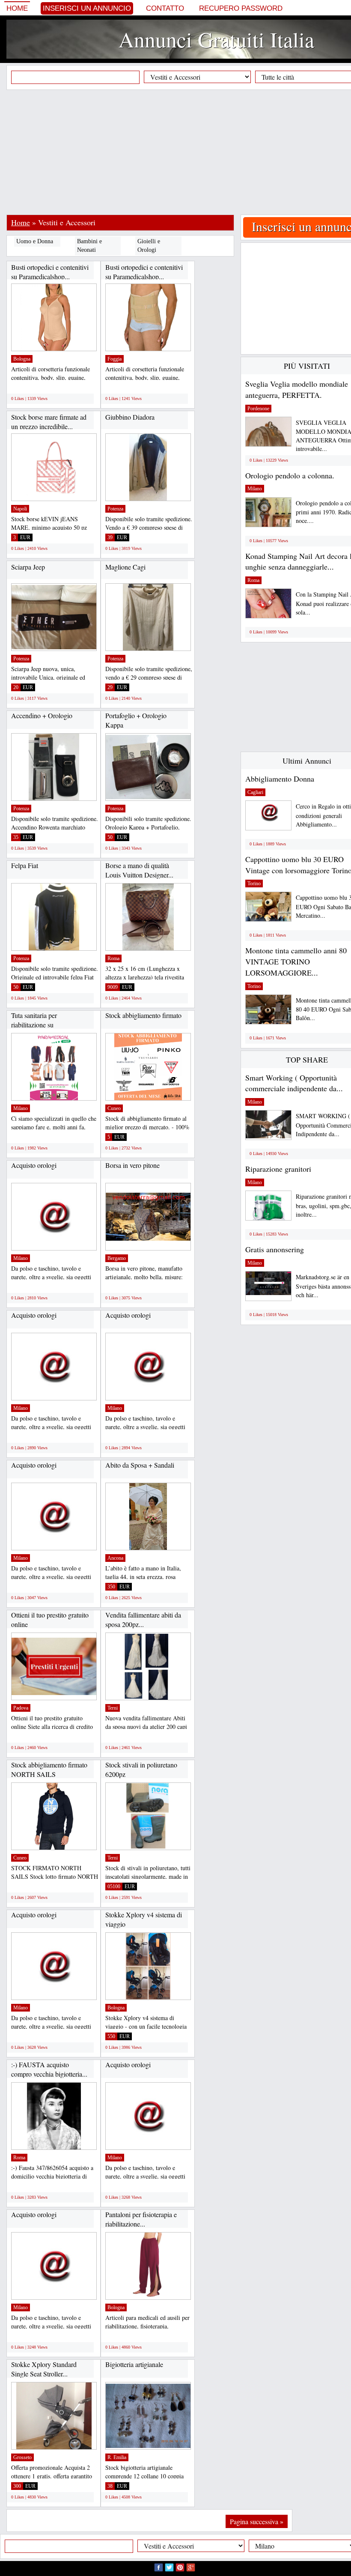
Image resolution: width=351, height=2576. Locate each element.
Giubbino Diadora (130, 417)
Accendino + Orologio (42, 715)
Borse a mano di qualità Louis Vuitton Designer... (139, 870)
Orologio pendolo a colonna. (290, 475)
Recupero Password (241, 8)
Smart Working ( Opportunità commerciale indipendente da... (294, 1083)
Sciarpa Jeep (28, 567)
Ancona (115, 1558)
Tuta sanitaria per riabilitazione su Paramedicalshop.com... (43, 1024)
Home (17, 8)
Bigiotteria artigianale (134, 2364)
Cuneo (114, 1108)
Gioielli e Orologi (149, 246)
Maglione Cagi (125, 567)
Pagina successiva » (257, 2521)
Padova (21, 1708)
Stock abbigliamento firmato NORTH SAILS (49, 1769)
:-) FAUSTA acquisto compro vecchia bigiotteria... (49, 2069)
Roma (113, 958)
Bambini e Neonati (89, 246)
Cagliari (255, 792)
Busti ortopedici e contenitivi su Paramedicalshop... (50, 272)
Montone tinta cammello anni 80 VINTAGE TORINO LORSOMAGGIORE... (296, 961)
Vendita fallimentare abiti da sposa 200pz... (143, 1619)
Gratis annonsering (275, 1249)
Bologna (22, 359)
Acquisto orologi (34, 1165)
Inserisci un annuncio (87, 8)
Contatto (165, 8)
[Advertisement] (179, 152)
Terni (113, 1708)
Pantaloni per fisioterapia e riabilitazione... (141, 2219)
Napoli (20, 509)
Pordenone (258, 409)
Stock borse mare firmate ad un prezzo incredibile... (49, 422)
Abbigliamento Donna (280, 779)
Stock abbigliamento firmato (143, 1015)
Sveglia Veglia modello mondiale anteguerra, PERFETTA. (297, 389)
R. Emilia (117, 2457)
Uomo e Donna (35, 241)
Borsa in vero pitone (132, 1165)
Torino (254, 884)
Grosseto (22, 2457)
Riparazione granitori (278, 1169)
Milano (21, 1108)
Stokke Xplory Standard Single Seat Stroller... (44, 2369)
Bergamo (117, 1258)
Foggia (115, 359)
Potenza (115, 509)
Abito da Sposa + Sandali (140, 1465)
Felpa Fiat (25, 865)
